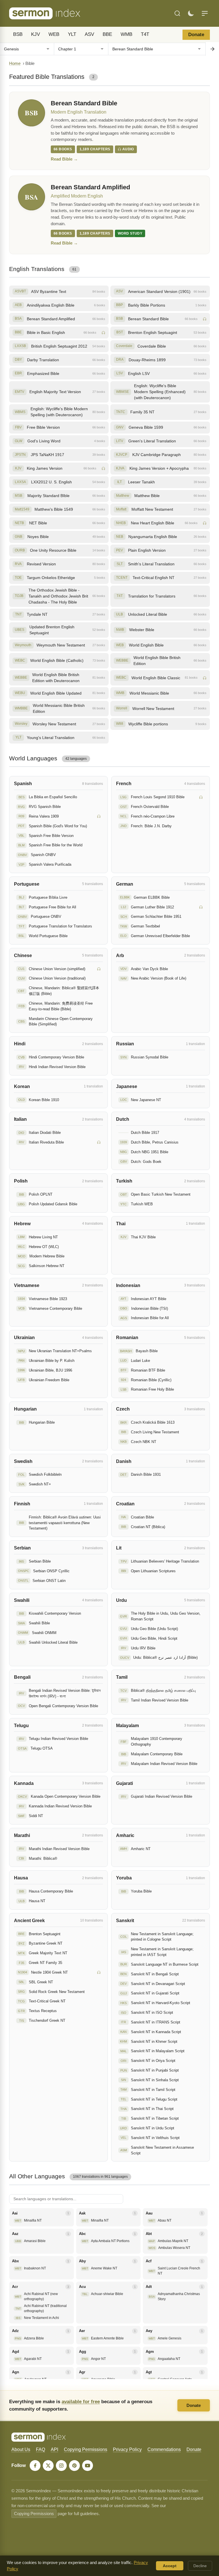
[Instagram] (61, 2466)
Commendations (164, 2449)
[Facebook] (35, 2466)
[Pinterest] (74, 2466)
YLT (72, 34)
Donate (196, 35)
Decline (200, 2566)
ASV (89, 34)
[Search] (177, 13)
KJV (36, 34)
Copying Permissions (86, 2449)
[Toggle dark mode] (191, 13)
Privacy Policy (127, 2449)
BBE (107, 34)
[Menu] (205, 13)
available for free (81, 2401)
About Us (21, 2449)
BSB (18, 34)
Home (15, 63)
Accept (170, 2566)
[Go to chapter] (212, 49)
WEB (54, 34)
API (54, 2449)
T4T (145, 34)
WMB (126, 34)
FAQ (40, 2449)
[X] (48, 2466)
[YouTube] (88, 2466)
